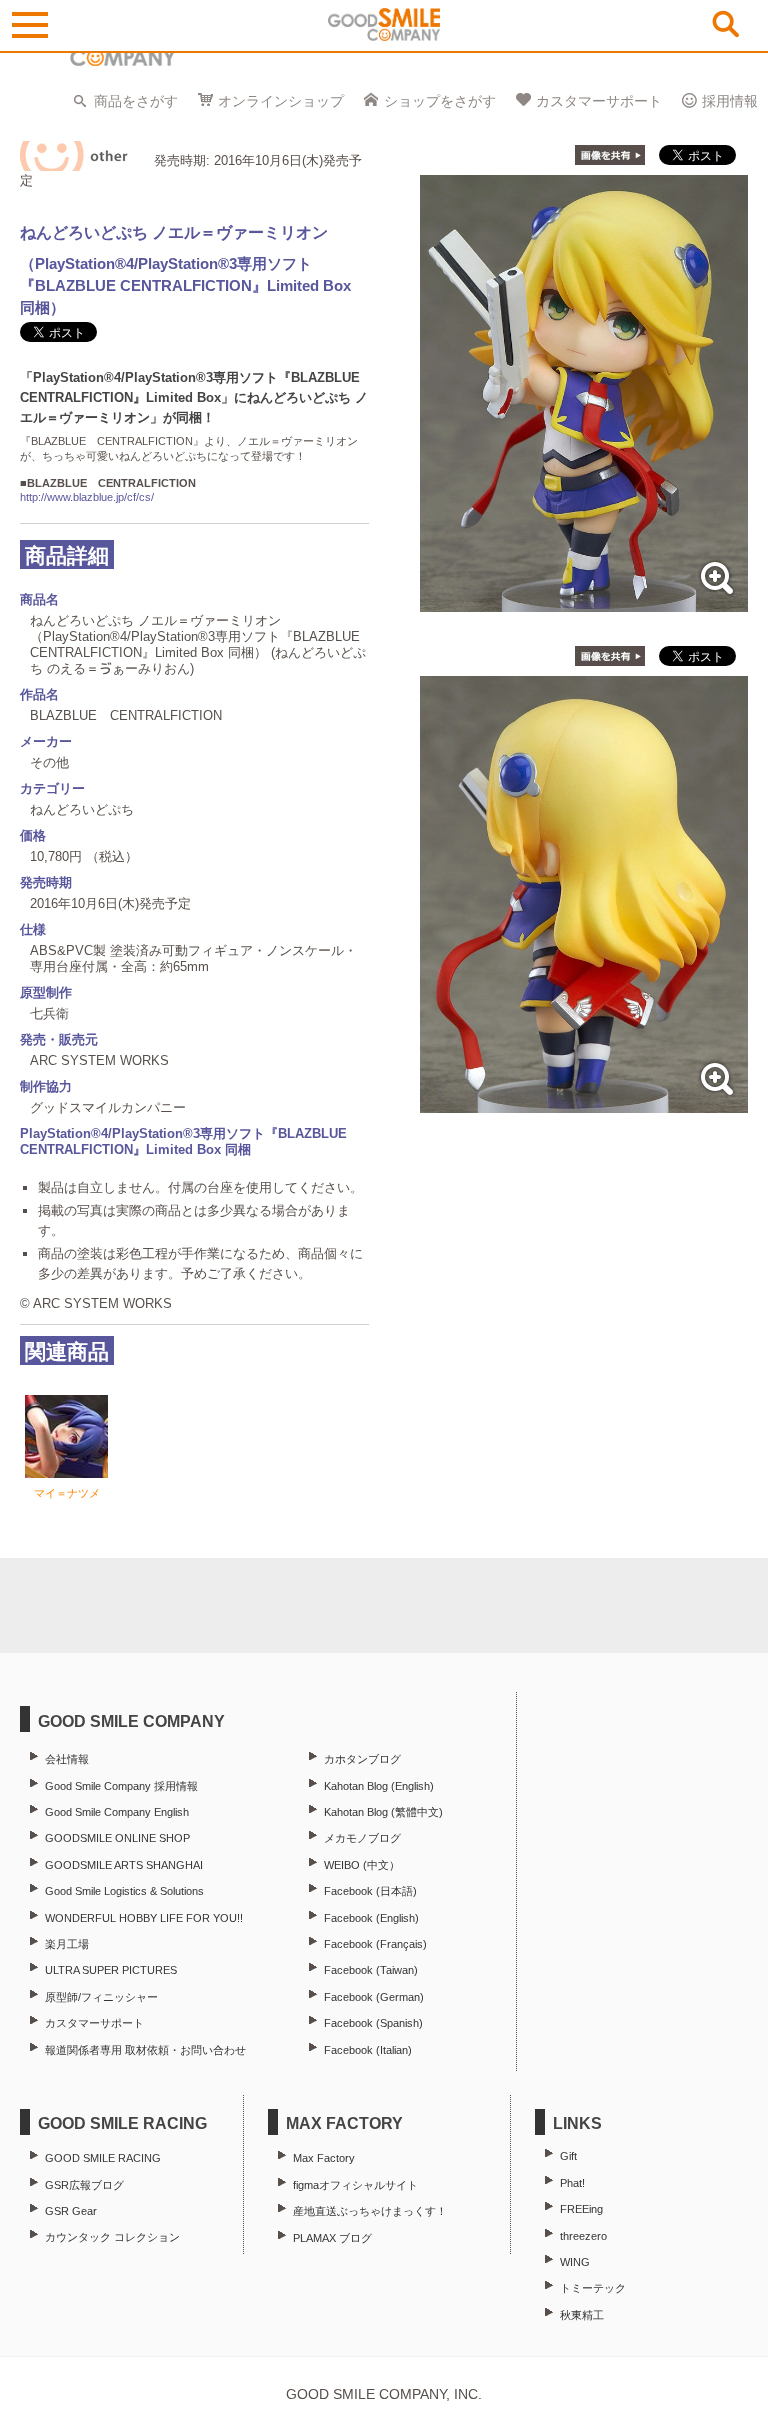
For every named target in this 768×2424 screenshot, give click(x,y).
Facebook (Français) (375, 1944)
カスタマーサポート (599, 101)
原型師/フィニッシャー (101, 1997)
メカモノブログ (362, 1838)
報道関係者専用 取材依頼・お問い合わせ (145, 2050)
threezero (583, 2236)
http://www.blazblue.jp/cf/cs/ (87, 497)
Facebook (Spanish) (373, 2023)
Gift (568, 2156)
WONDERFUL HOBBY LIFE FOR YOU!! (144, 1918)
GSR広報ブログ (84, 2185)
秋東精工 (582, 2315)
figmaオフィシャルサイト (355, 2185)
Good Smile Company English (117, 1812)
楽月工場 (67, 1944)
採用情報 (730, 101)
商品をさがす (136, 101)
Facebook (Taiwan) (371, 1970)
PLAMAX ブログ (332, 2238)
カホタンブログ (362, 1759)
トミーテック (593, 2288)
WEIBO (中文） (362, 1865)
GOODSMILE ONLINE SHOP (117, 1838)
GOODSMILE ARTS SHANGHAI (124, 1865)
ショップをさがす (440, 101)
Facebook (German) (374, 1997)
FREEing (581, 2209)
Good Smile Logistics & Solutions (124, 1891)
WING (575, 2262)
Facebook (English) (371, 1918)
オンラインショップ (281, 101)
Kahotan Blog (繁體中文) (383, 1812)
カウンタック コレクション (112, 2237)
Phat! (572, 2183)
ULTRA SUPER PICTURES (111, 1970)
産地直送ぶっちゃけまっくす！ (370, 2211)
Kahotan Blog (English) (379, 1786)
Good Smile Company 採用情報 (121, 1786)
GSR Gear (71, 2211)
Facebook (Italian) (368, 2050)
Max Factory (324, 2158)
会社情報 (67, 1759)
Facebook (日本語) (370, 1891)
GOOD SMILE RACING (103, 2158)
